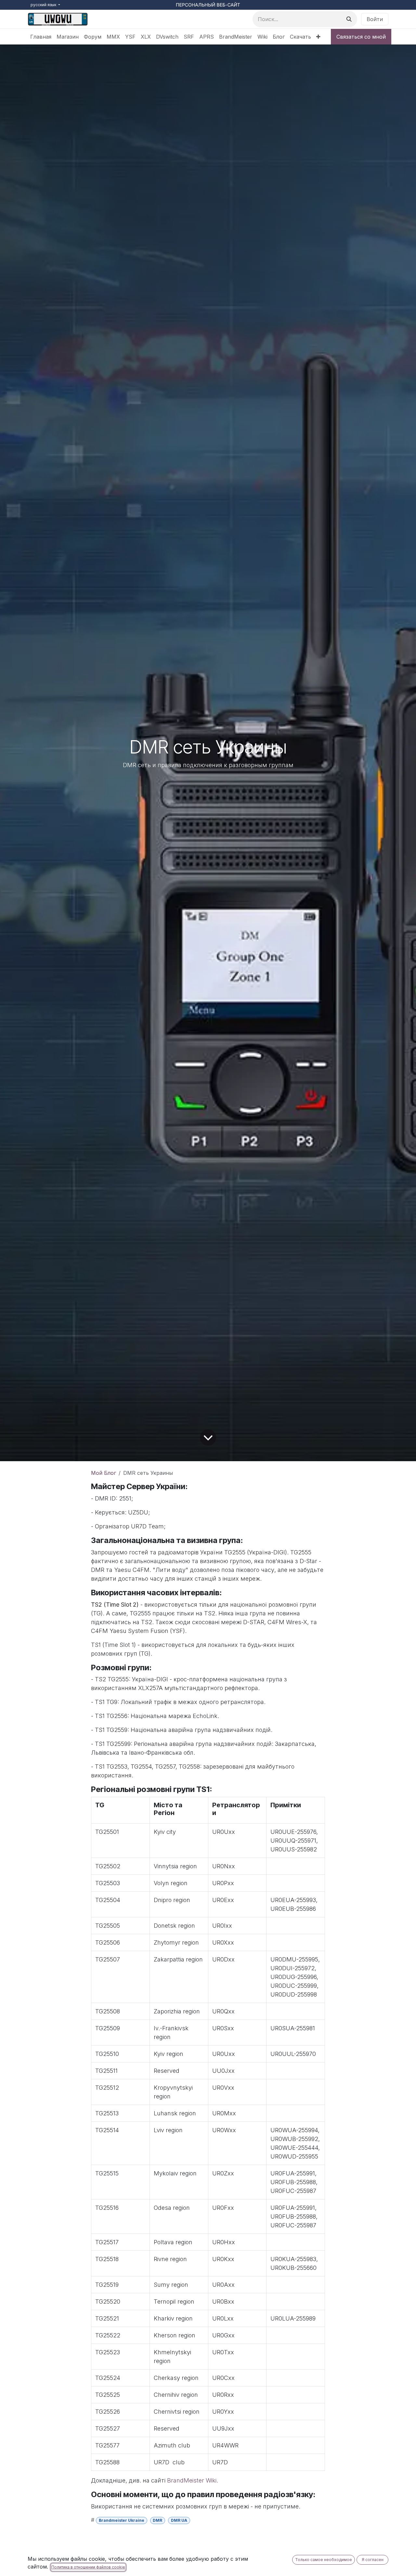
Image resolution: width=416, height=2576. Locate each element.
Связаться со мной (361, 37)
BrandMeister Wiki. (193, 2480)
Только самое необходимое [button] (324, 2560)
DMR (157, 2520)
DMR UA (179, 2520)
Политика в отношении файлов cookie (88, 2567)
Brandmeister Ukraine (122, 2520)
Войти (375, 19)
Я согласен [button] (373, 2560)
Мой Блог (104, 1473)
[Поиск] (349, 19)
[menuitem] (41, 37)
